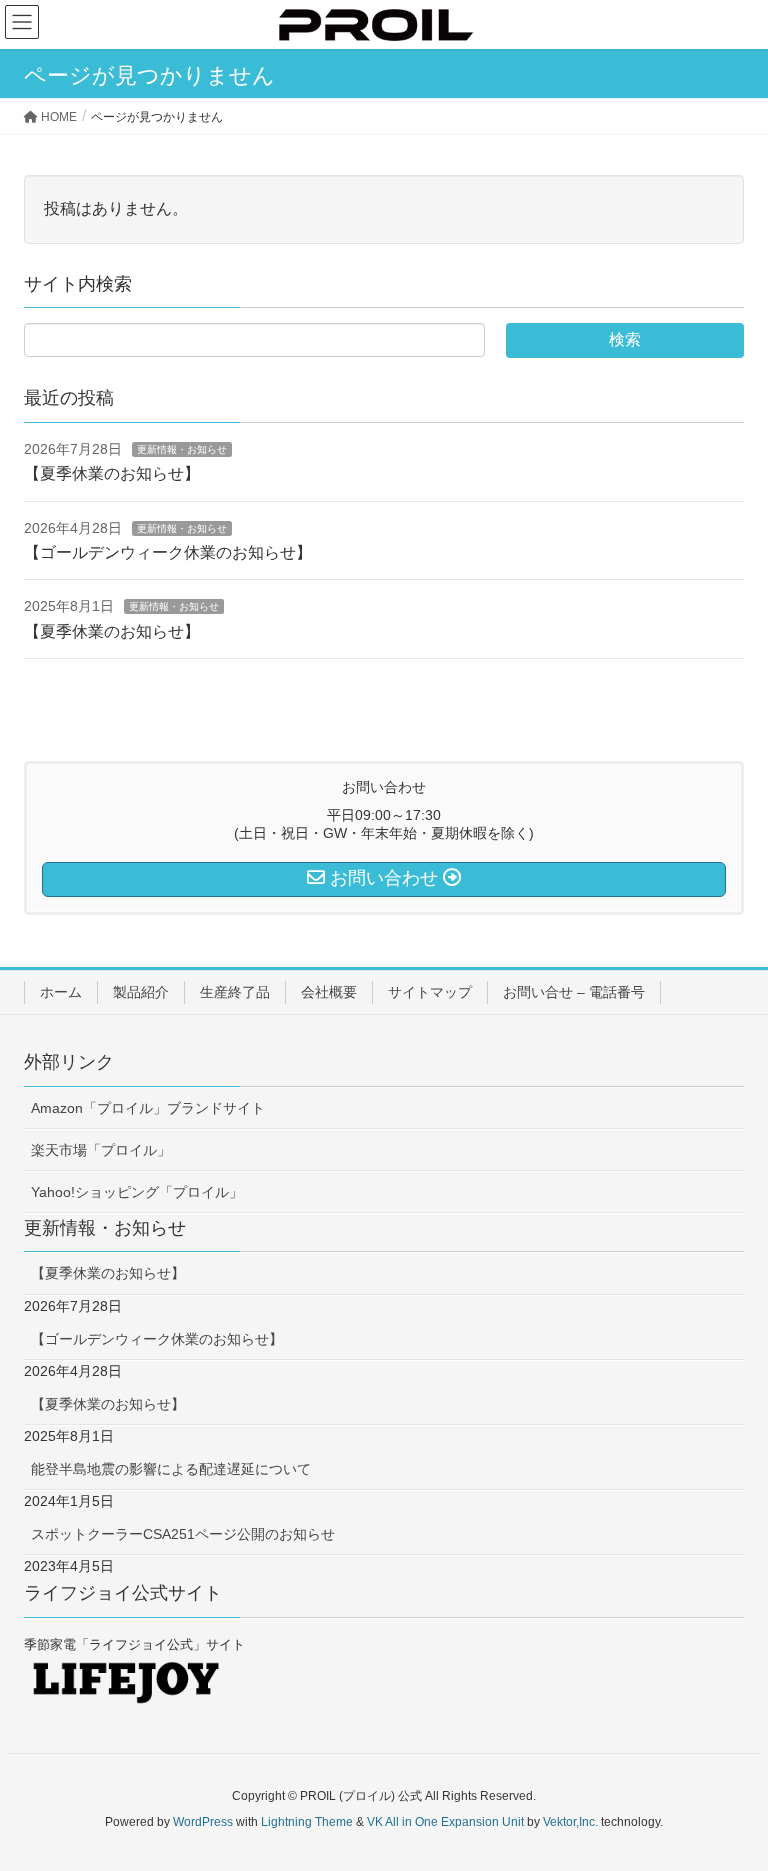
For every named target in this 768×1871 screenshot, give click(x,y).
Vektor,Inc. (570, 1822)
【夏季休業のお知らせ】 (112, 473)
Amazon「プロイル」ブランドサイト (148, 1108)
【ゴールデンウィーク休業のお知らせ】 (168, 552)
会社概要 (329, 992)
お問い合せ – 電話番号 (574, 992)
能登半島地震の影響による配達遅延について (171, 1469)
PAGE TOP (729, 1797)
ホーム (61, 992)
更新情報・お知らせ (182, 449)
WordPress (203, 1822)
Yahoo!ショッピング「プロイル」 (137, 1192)
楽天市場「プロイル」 (101, 1150)
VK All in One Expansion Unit (445, 1822)
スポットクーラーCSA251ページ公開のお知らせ (183, 1534)
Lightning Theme (307, 1822)
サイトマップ (430, 992)
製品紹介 (141, 992)
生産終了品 (235, 992)
